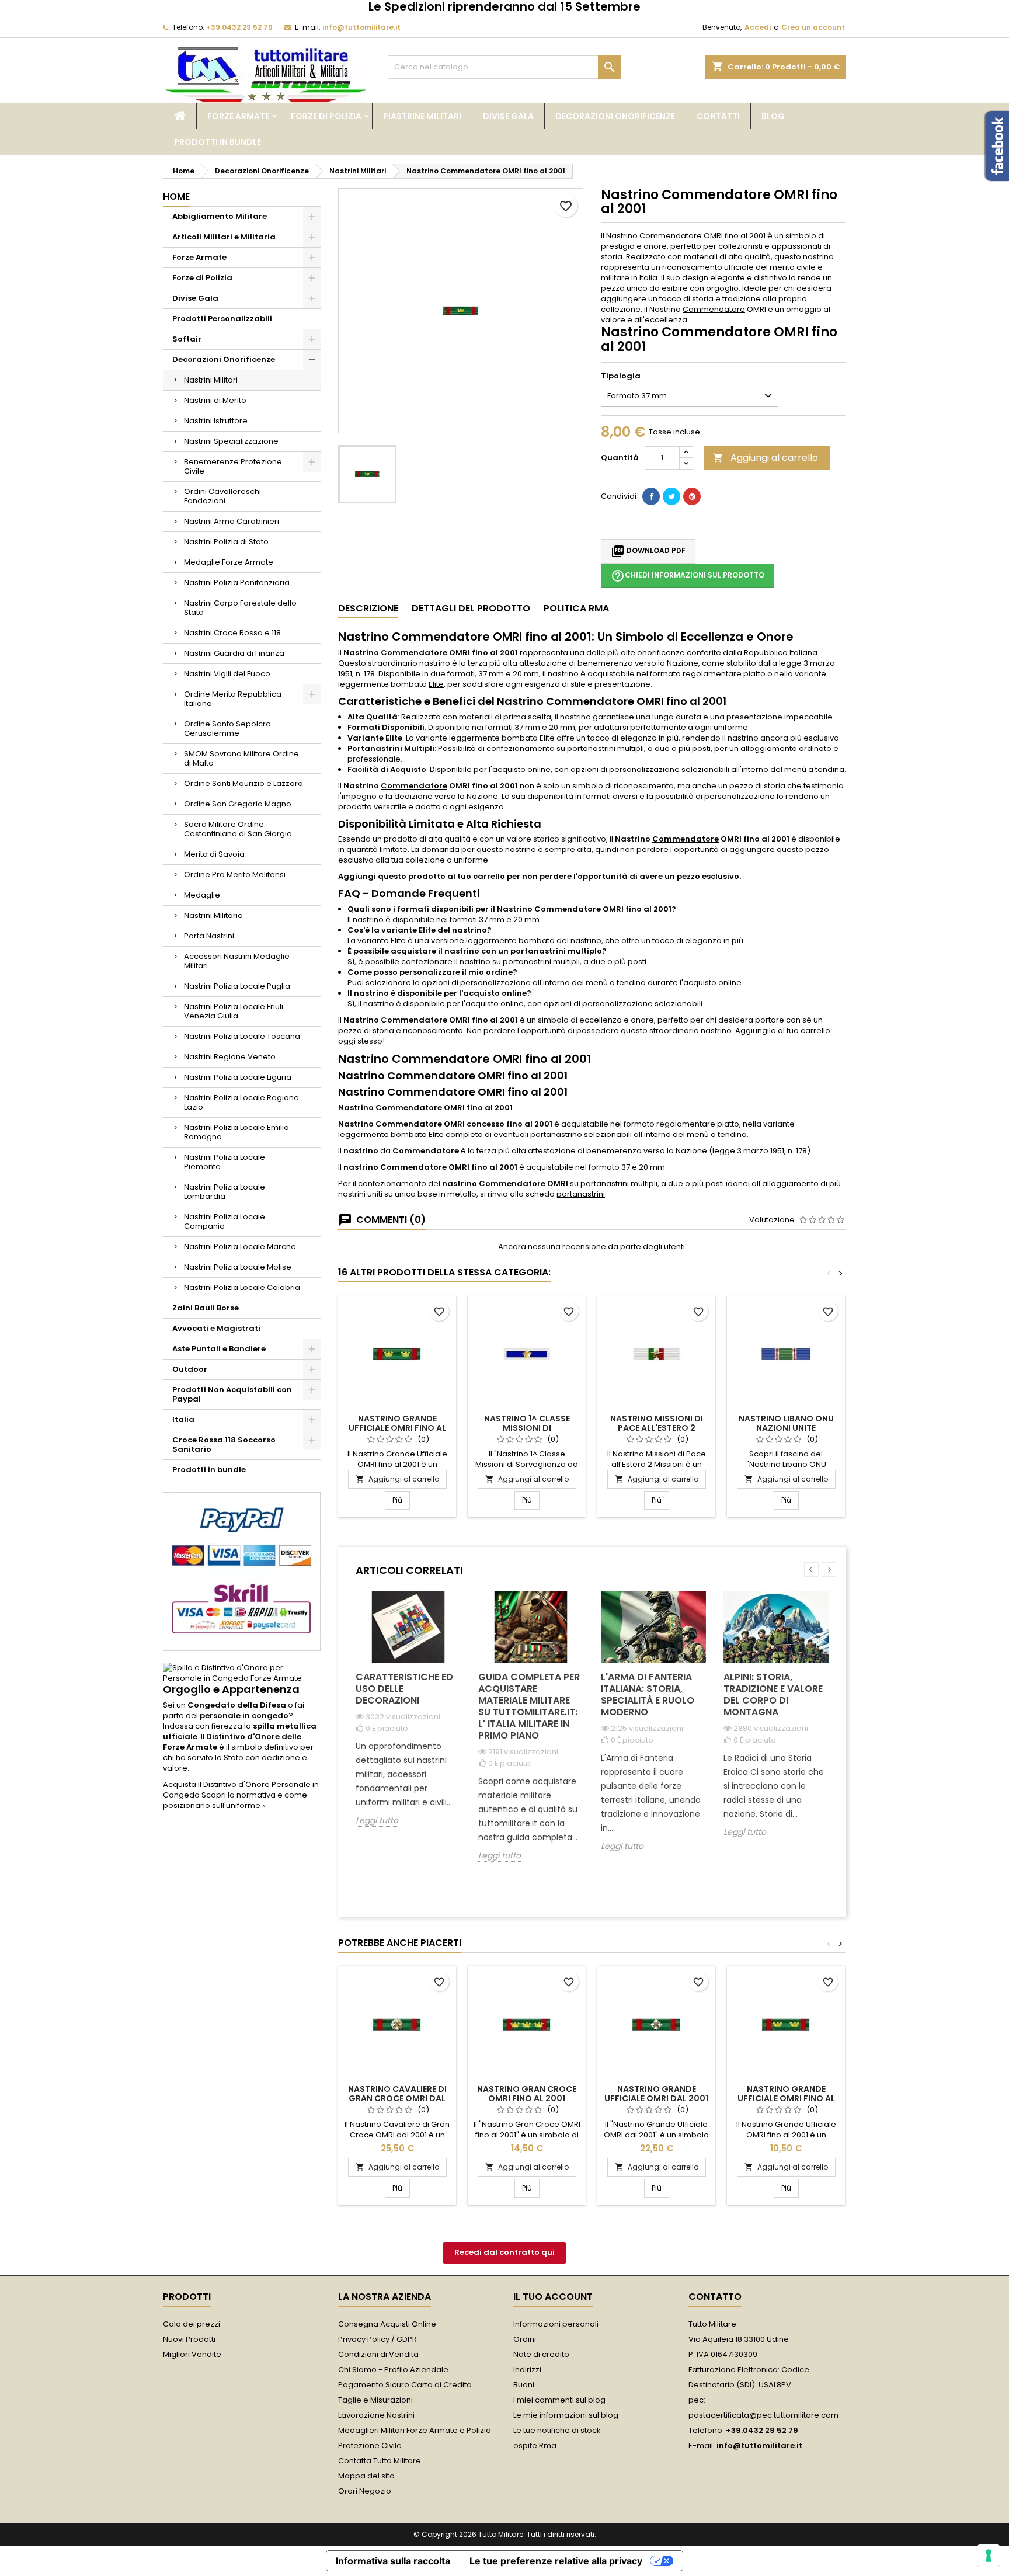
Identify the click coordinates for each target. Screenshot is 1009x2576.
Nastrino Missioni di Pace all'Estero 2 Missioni (657, 1428)
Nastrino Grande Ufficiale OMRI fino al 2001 (397, 1428)
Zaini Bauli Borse (206, 1308)
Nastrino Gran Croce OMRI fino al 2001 (527, 2094)
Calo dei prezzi (192, 2324)
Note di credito (541, 2354)
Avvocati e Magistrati (216, 1328)
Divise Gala (508, 116)
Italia (183, 1419)
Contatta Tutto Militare (380, 2461)
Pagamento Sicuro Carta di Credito (405, 2385)
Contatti (718, 116)
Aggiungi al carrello (766, 458)
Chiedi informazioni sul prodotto (688, 576)
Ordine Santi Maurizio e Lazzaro (243, 783)
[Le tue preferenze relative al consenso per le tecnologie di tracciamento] (989, 2556)
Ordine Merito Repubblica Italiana (233, 699)
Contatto (715, 2297)
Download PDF (648, 551)
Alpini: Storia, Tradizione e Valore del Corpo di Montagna (773, 1694)
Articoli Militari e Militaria (224, 237)
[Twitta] (671, 496)
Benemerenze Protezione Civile (233, 466)
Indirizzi (527, 2370)
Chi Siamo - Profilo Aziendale (393, 2370)
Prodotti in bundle (218, 142)
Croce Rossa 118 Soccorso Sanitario (224, 1445)
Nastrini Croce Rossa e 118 (232, 633)
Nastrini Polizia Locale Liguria (238, 1077)
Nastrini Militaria (213, 915)
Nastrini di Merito (215, 400)
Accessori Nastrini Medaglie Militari (237, 961)
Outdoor (190, 1369)
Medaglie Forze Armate (229, 562)
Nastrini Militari (211, 380)
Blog (773, 116)
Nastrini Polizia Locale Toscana (242, 1036)
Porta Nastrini (209, 936)
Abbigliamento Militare (220, 216)
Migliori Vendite (192, 2354)
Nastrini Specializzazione (231, 441)
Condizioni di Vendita (378, 2354)
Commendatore (671, 236)
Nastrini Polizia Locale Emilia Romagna (236, 1132)
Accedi (758, 27)
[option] (408, 1718)
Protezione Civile (370, 2445)
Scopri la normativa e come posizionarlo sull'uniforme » (235, 1800)
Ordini (525, 2339)
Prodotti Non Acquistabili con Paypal (232, 1394)
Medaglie (202, 895)
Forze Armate (238, 116)
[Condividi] (651, 496)
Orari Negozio (365, 2491)
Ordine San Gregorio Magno (238, 804)
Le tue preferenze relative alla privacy (556, 2561)
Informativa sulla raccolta (393, 2561)
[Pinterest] (692, 496)
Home (176, 197)
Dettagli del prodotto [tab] (471, 608)
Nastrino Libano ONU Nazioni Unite (786, 1423)
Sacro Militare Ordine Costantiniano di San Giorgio (238, 829)
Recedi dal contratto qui (505, 2252)
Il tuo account (553, 2297)
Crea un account (813, 27)
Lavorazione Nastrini (376, 2415)
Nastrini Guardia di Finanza (234, 653)
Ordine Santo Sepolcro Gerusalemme (227, 729)
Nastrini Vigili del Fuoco (227, 674)
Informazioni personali (556, 2324)
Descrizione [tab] (368, 608)
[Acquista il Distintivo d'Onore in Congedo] (242, 1673)
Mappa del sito (366, 2476)
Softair (187, 339)
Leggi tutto (377, 1821)
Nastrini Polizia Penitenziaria (237, 583)
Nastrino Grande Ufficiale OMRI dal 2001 (656, 2094)
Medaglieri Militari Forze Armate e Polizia (415, 2430)
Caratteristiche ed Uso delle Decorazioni (404, 1689)
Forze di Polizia (326, 116)
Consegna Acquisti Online (387, 2324)
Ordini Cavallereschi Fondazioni (222, 496)
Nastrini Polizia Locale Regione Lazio (241, 1102)
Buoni (524, 2385)
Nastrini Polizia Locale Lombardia (225, 1192)
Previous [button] (811, 1569)
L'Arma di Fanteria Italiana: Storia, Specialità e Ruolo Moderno (648, 1694)
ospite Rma (535, 2445)
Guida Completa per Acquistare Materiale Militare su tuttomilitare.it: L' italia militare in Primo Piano (529, 1706)
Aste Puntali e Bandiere (219, 1349)
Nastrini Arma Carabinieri (232, 521)
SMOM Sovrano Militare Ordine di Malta (241, 758)
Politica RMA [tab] (576, 608)
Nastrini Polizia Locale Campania (225, 1221)
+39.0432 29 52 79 (239, 27)
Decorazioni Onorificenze (615, 116)
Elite (436, 684)
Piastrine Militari (422, 116)
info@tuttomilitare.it (361, 27)
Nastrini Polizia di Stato (226, 542)
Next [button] (829, 1569)
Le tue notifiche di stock (557, 2430)
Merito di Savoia (214, 854)
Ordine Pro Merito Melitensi (235, 875)
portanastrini (581, 1194)
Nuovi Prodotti (189, 2339)
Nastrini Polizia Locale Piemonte (225, 1162)
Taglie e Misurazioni (375, 2400)
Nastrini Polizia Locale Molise (238, 1267)
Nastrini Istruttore (216, 421)
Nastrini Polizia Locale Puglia (237, 986)
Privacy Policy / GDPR (377, 2339)
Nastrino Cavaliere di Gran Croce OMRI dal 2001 (397, 2098)
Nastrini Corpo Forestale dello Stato (240, 608)
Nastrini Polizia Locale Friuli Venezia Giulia (234, 1011)
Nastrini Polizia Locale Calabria (242, 1287)
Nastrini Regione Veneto (230, 1057)
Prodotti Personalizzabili (222, 319)
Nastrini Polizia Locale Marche (240, 1247)
